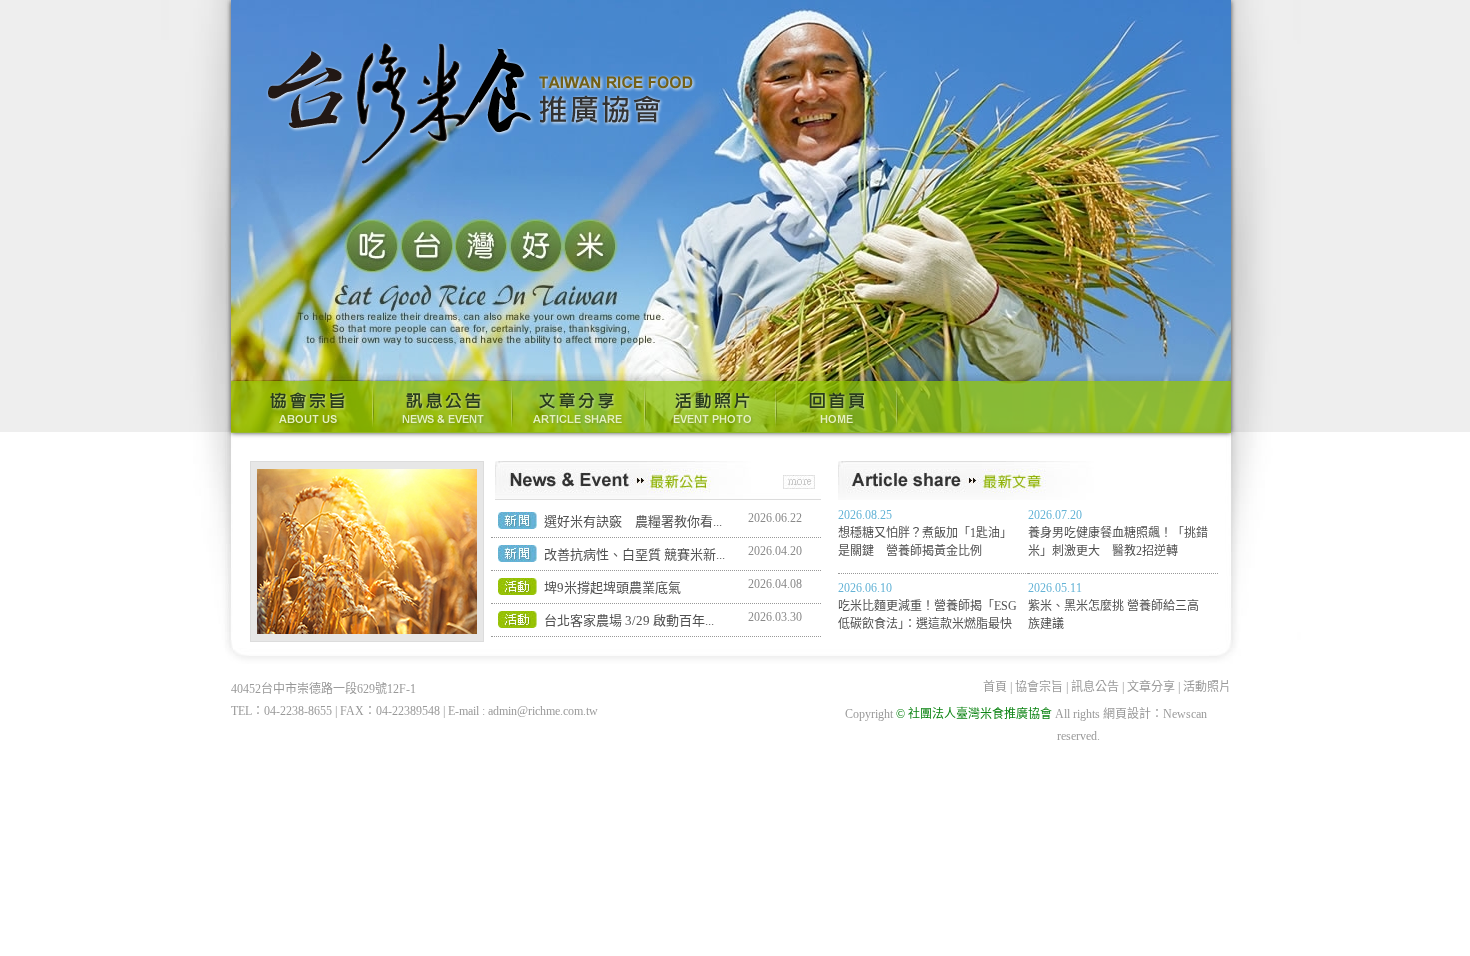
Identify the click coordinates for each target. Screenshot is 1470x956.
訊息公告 (442, 407)
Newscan (1185, 714)
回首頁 (837, 407)
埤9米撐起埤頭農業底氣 (612, 587)
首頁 (995, 687)
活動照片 (710, 407)
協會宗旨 (302, 407)
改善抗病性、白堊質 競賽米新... (634, 554)
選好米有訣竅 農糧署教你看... (633, 521)
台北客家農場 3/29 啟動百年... (629, 620)
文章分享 (578, 407)
